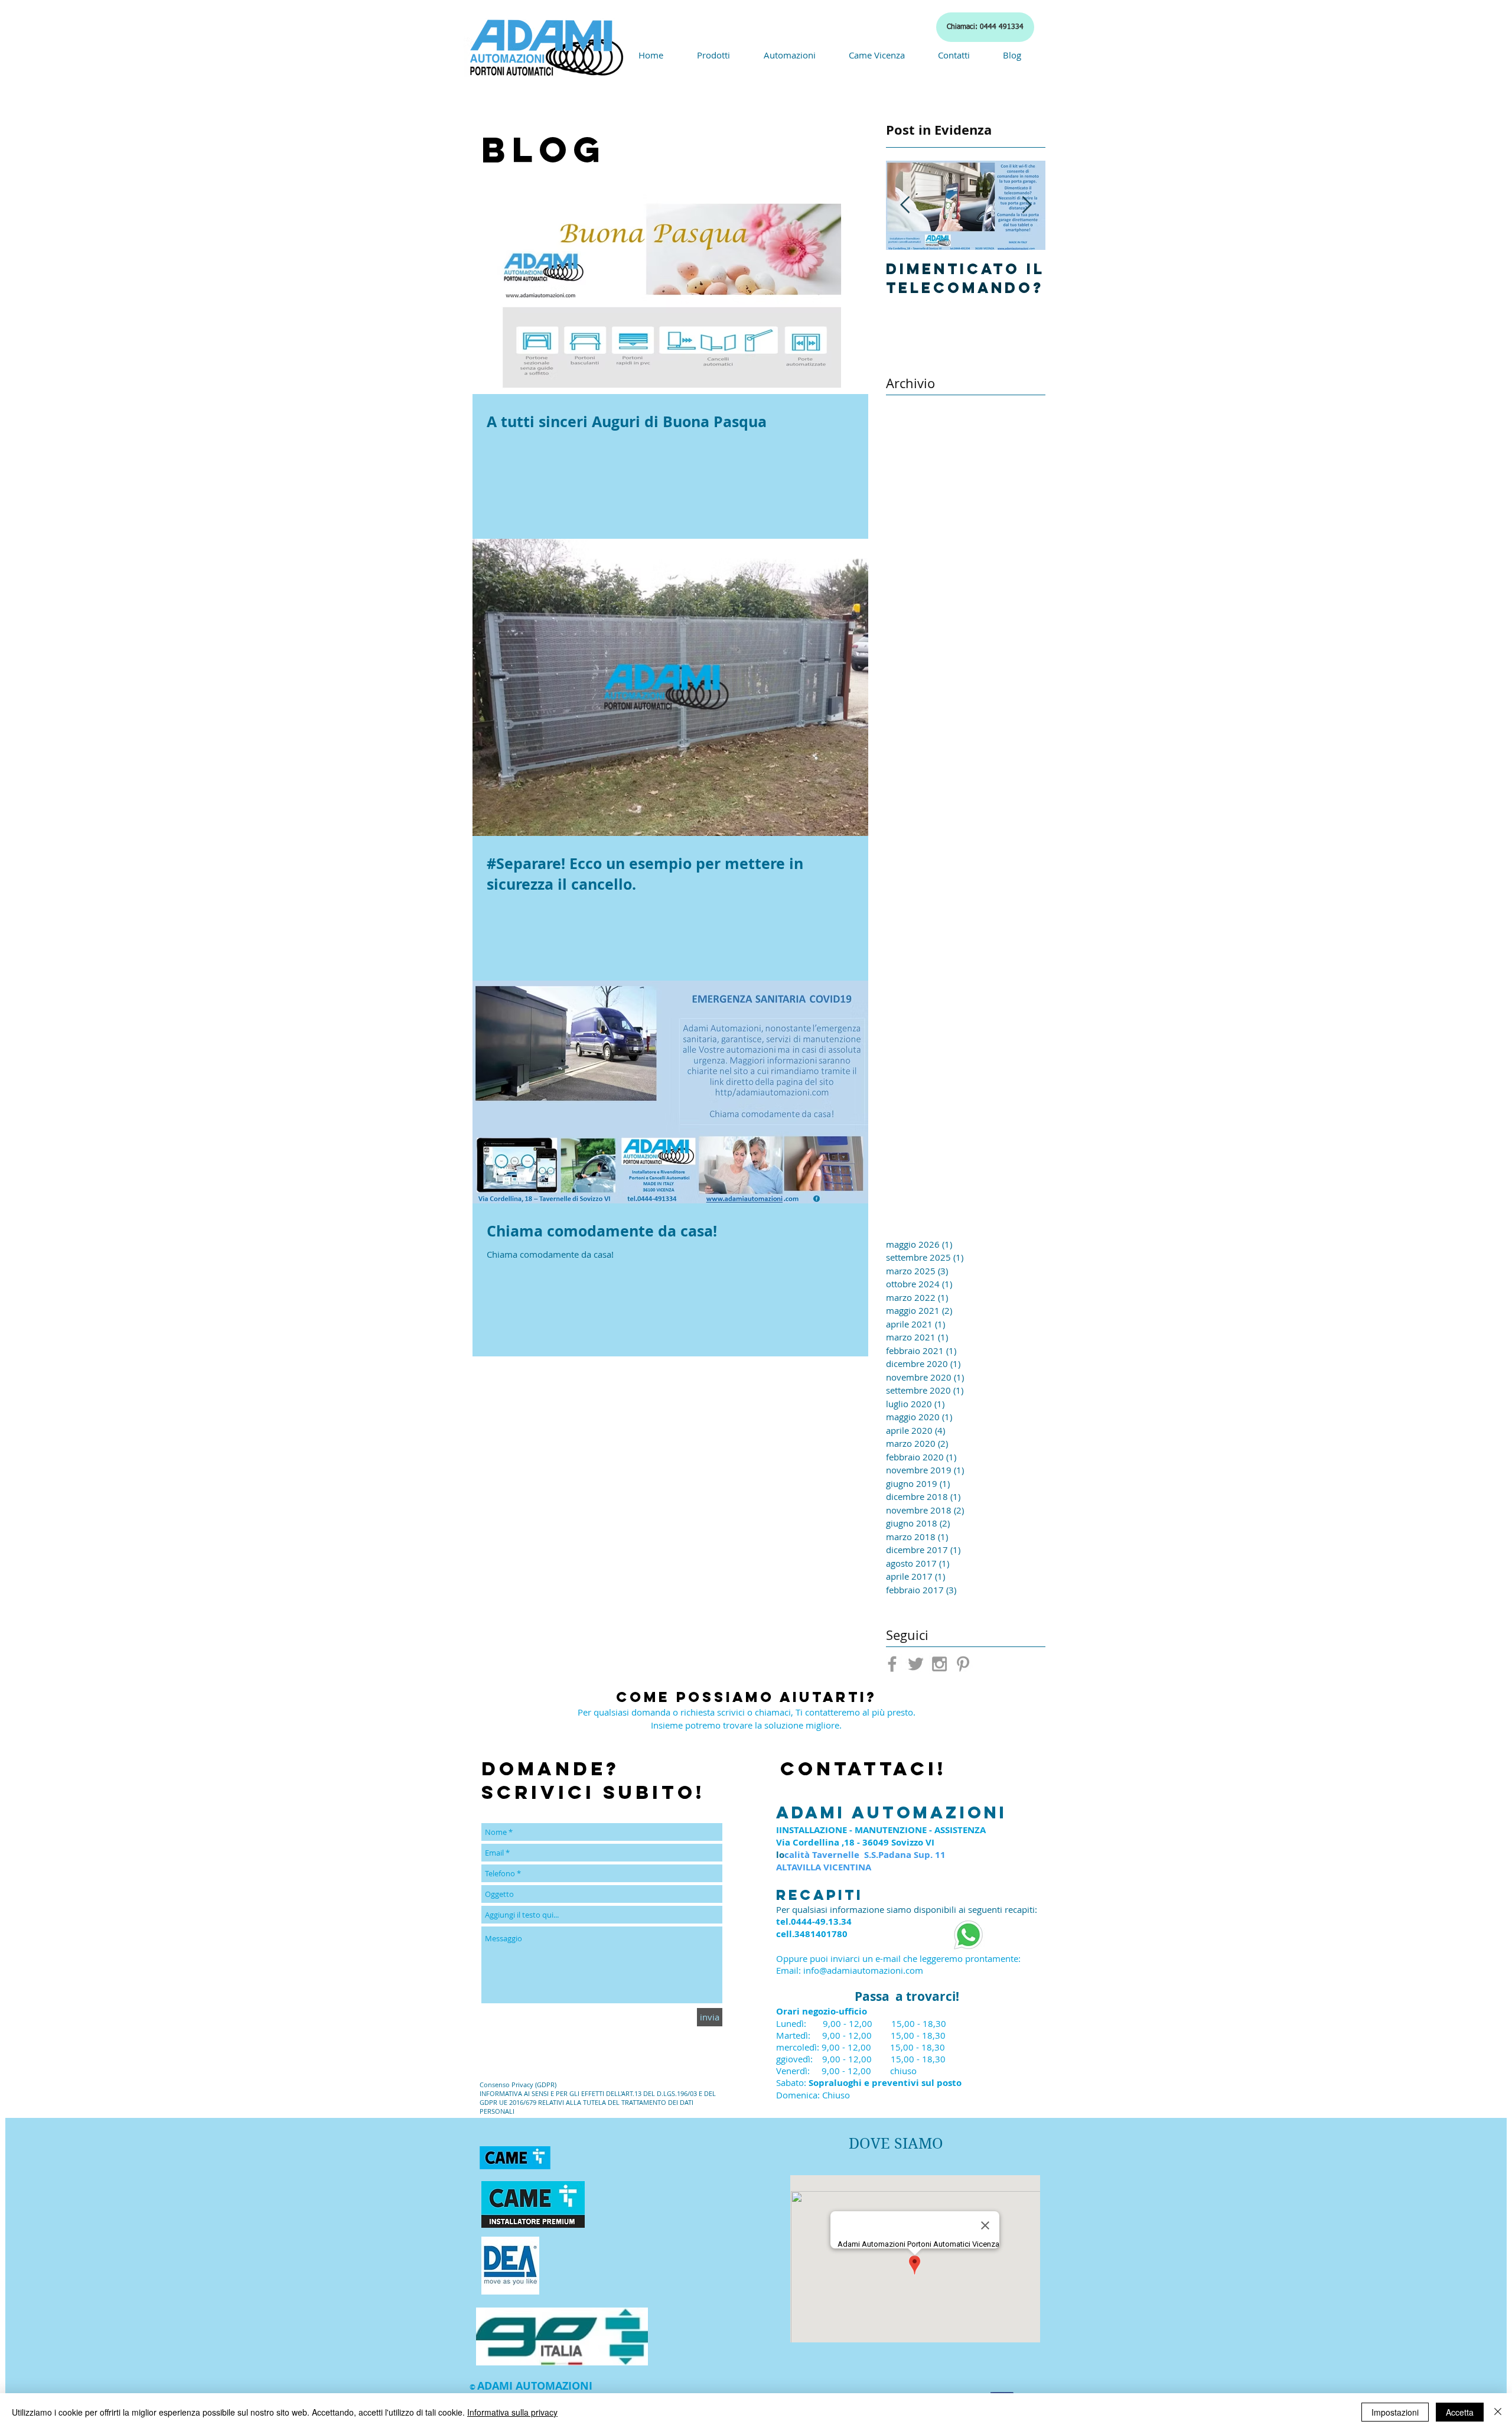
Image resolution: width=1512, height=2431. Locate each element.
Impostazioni (1395, 2412)
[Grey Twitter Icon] (916, 1664)
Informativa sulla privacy (512, 2412)
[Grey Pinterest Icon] (963, 1664)
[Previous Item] (905, 205)
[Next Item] (1027, 205)
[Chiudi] (1498, 2412)
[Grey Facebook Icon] (892, 1664)
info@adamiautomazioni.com (863, 1970)
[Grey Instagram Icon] (939, 1664)
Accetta (1460, 2412)
